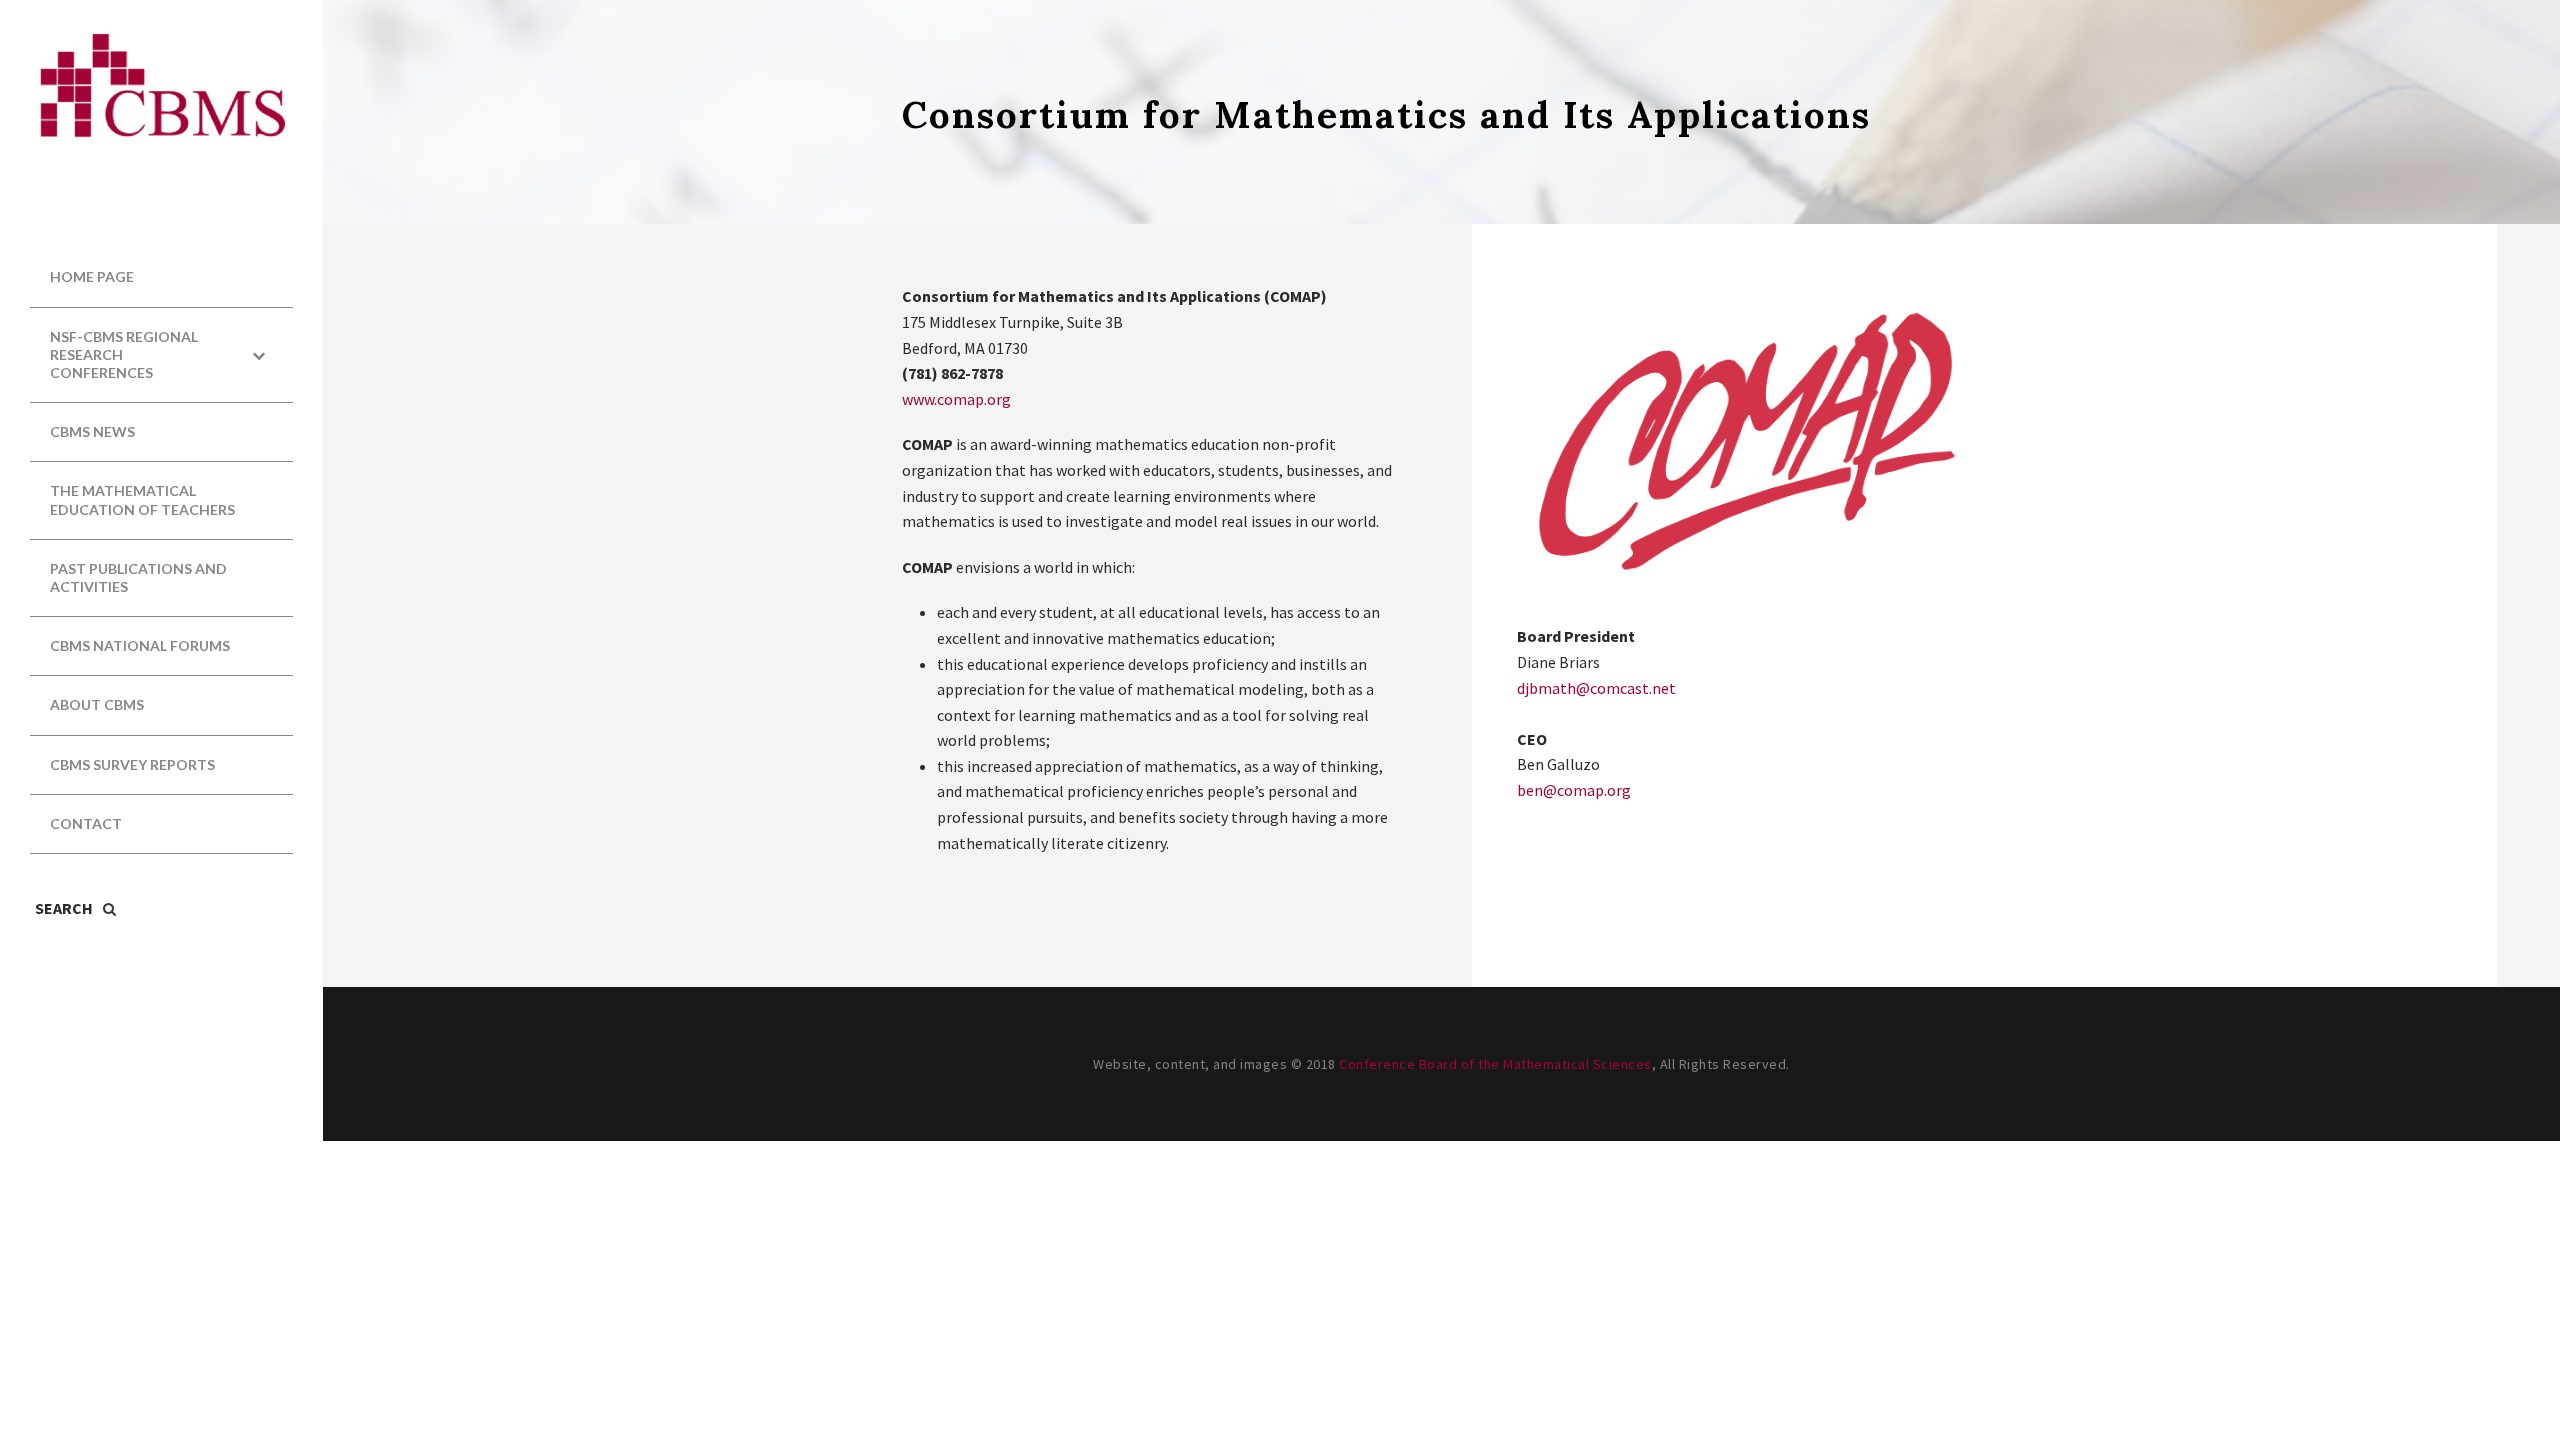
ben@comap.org (1574, 790)
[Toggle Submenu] (258, 355)
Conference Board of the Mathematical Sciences (1495, 1064)
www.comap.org (956, 399)
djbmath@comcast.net (1596, 688)
